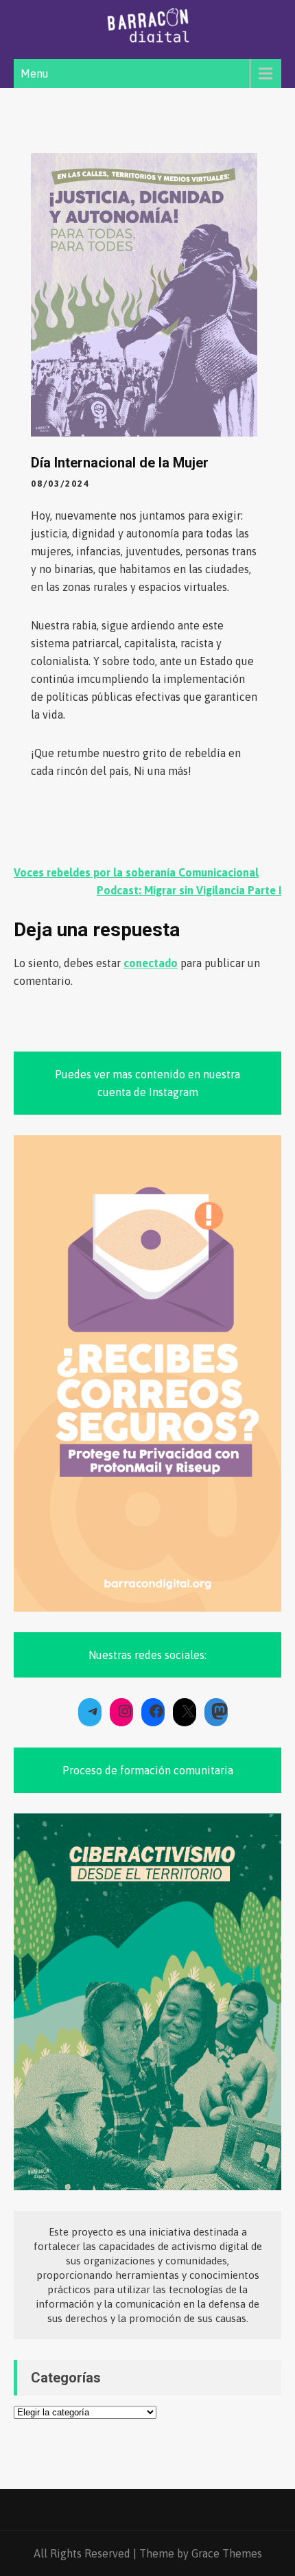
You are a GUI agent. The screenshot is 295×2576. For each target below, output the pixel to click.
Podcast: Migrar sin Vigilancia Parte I (189, 890)
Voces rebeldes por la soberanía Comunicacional (136, 872)
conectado (151, 963)
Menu (35, 73)
